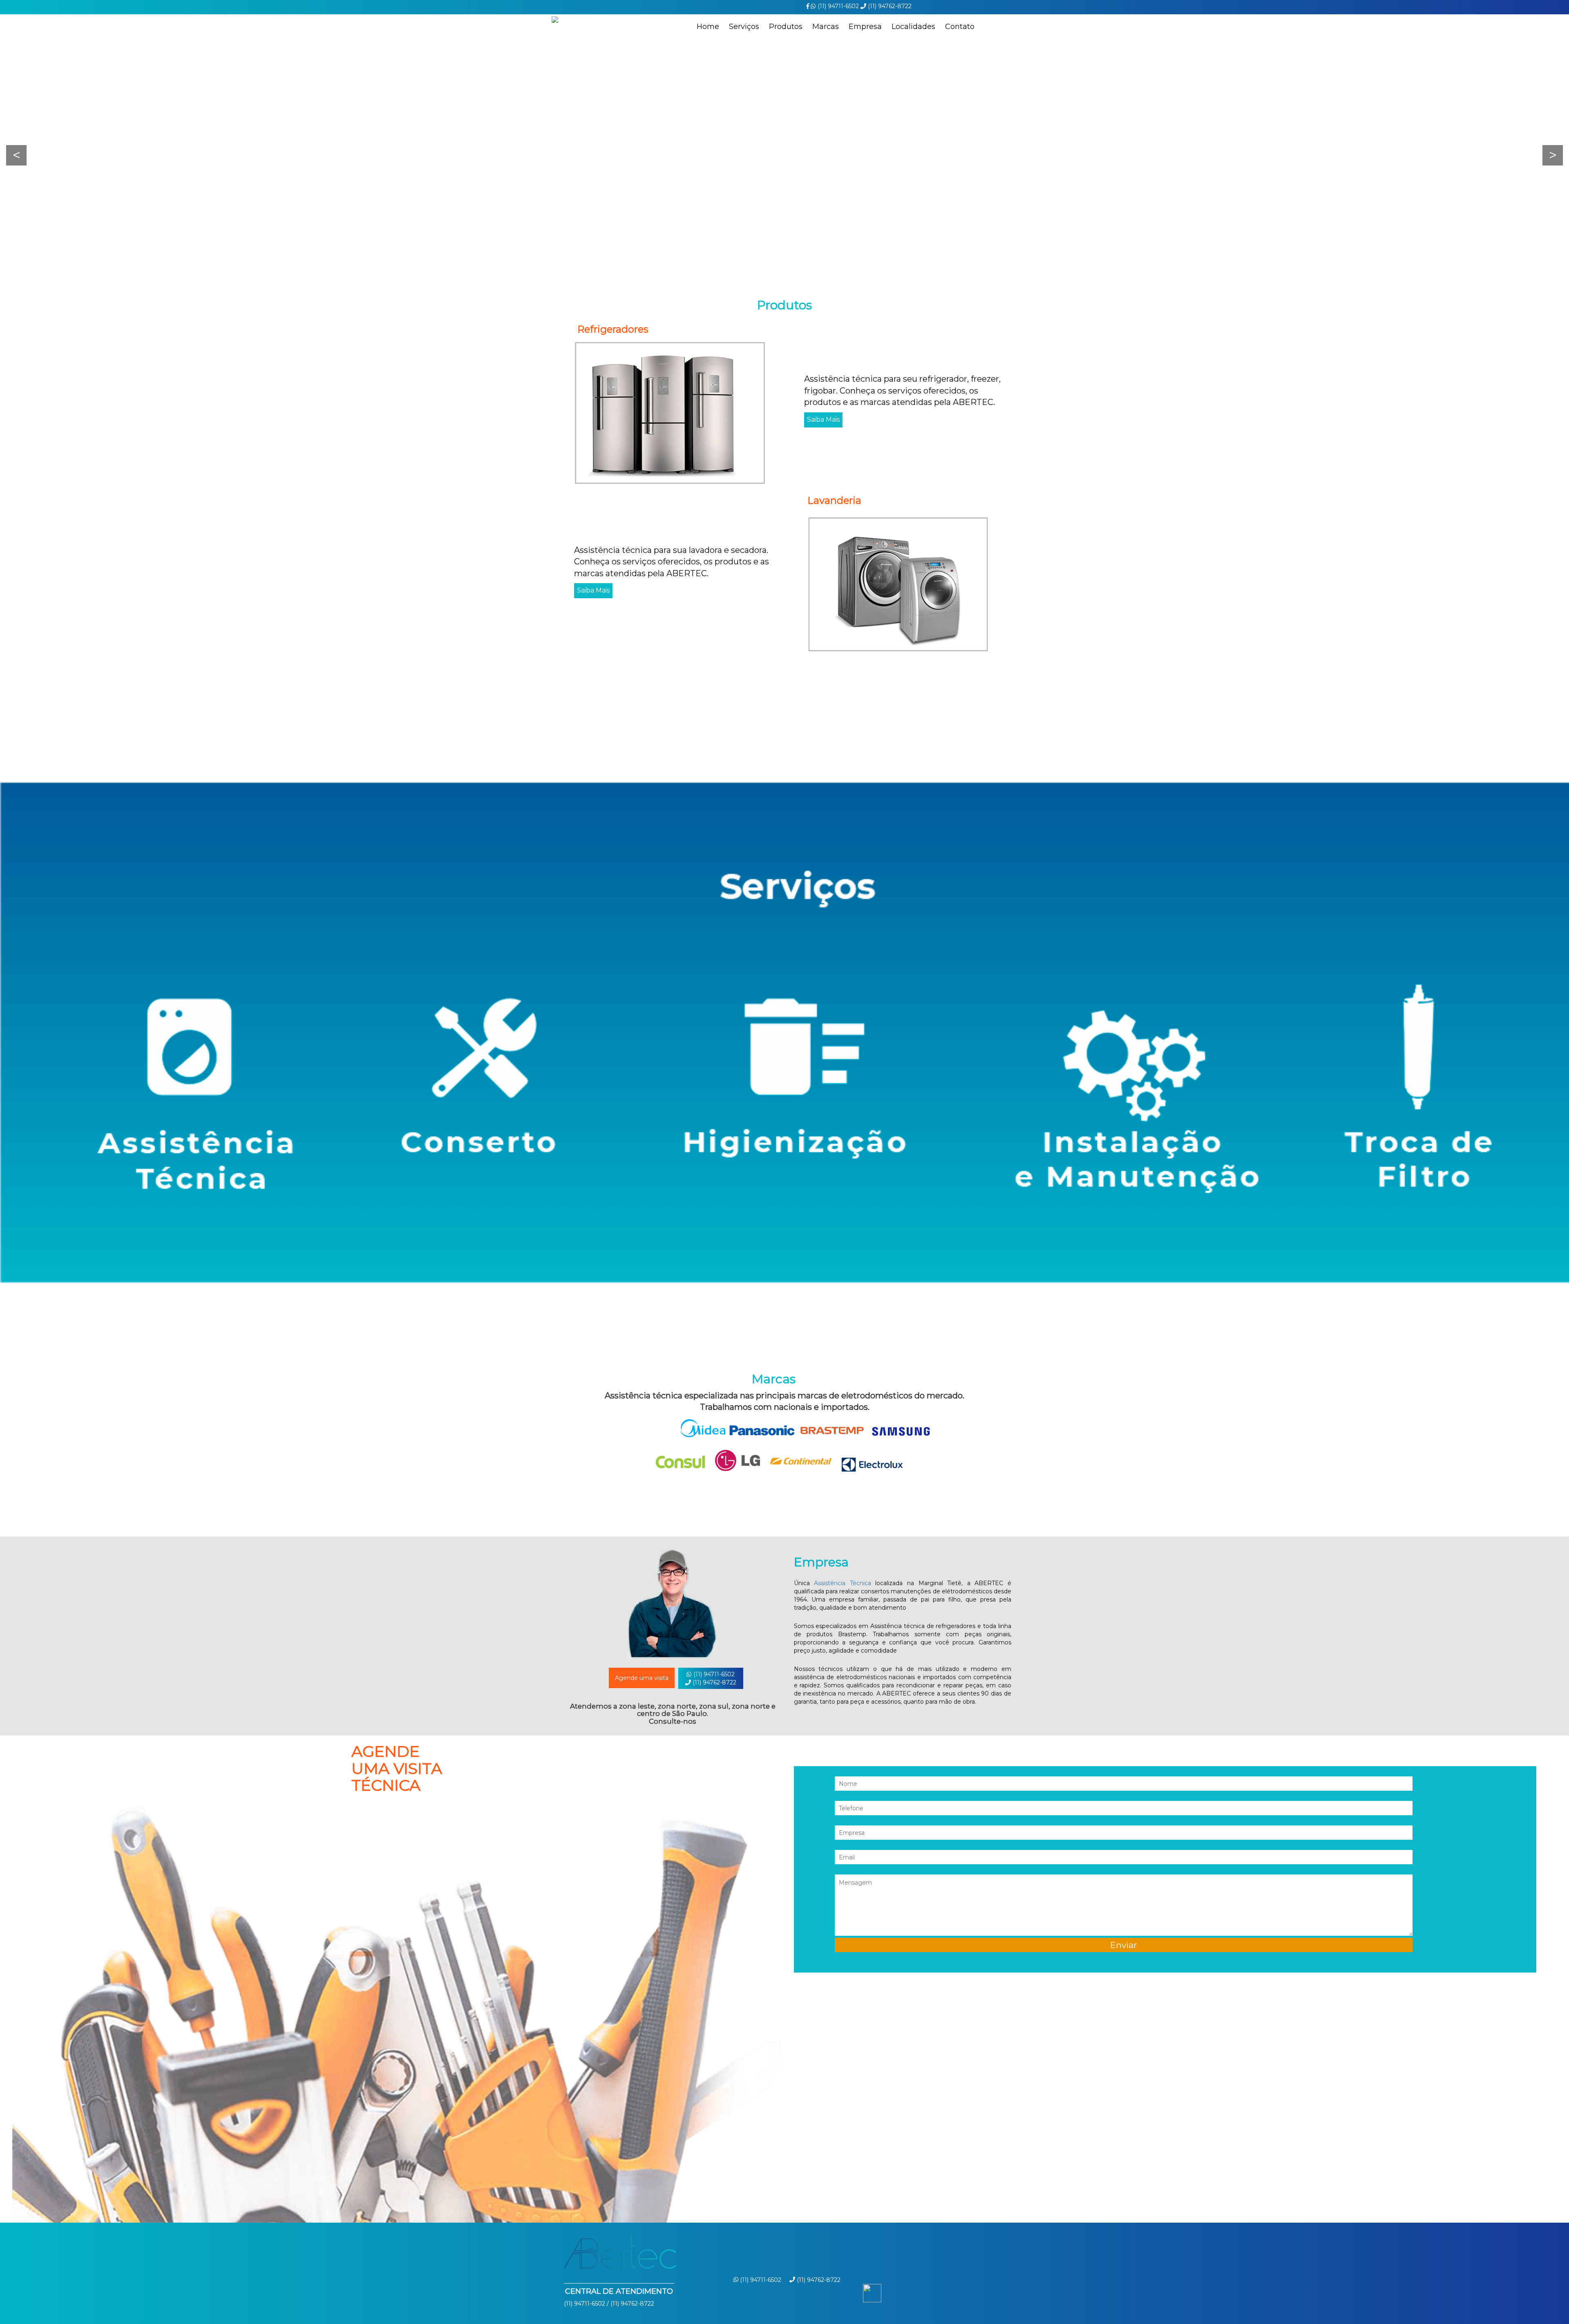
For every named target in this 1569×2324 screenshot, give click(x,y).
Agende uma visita (642, 1678)
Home (708, 27)
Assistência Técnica (843, 1583)
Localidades (913, 27)
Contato (960, 27)
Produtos (786, 27)
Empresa (865, 27)
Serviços (744, 27)
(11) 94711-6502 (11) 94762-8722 (714, 1678)
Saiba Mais (823, 419)
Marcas (826, 27)
